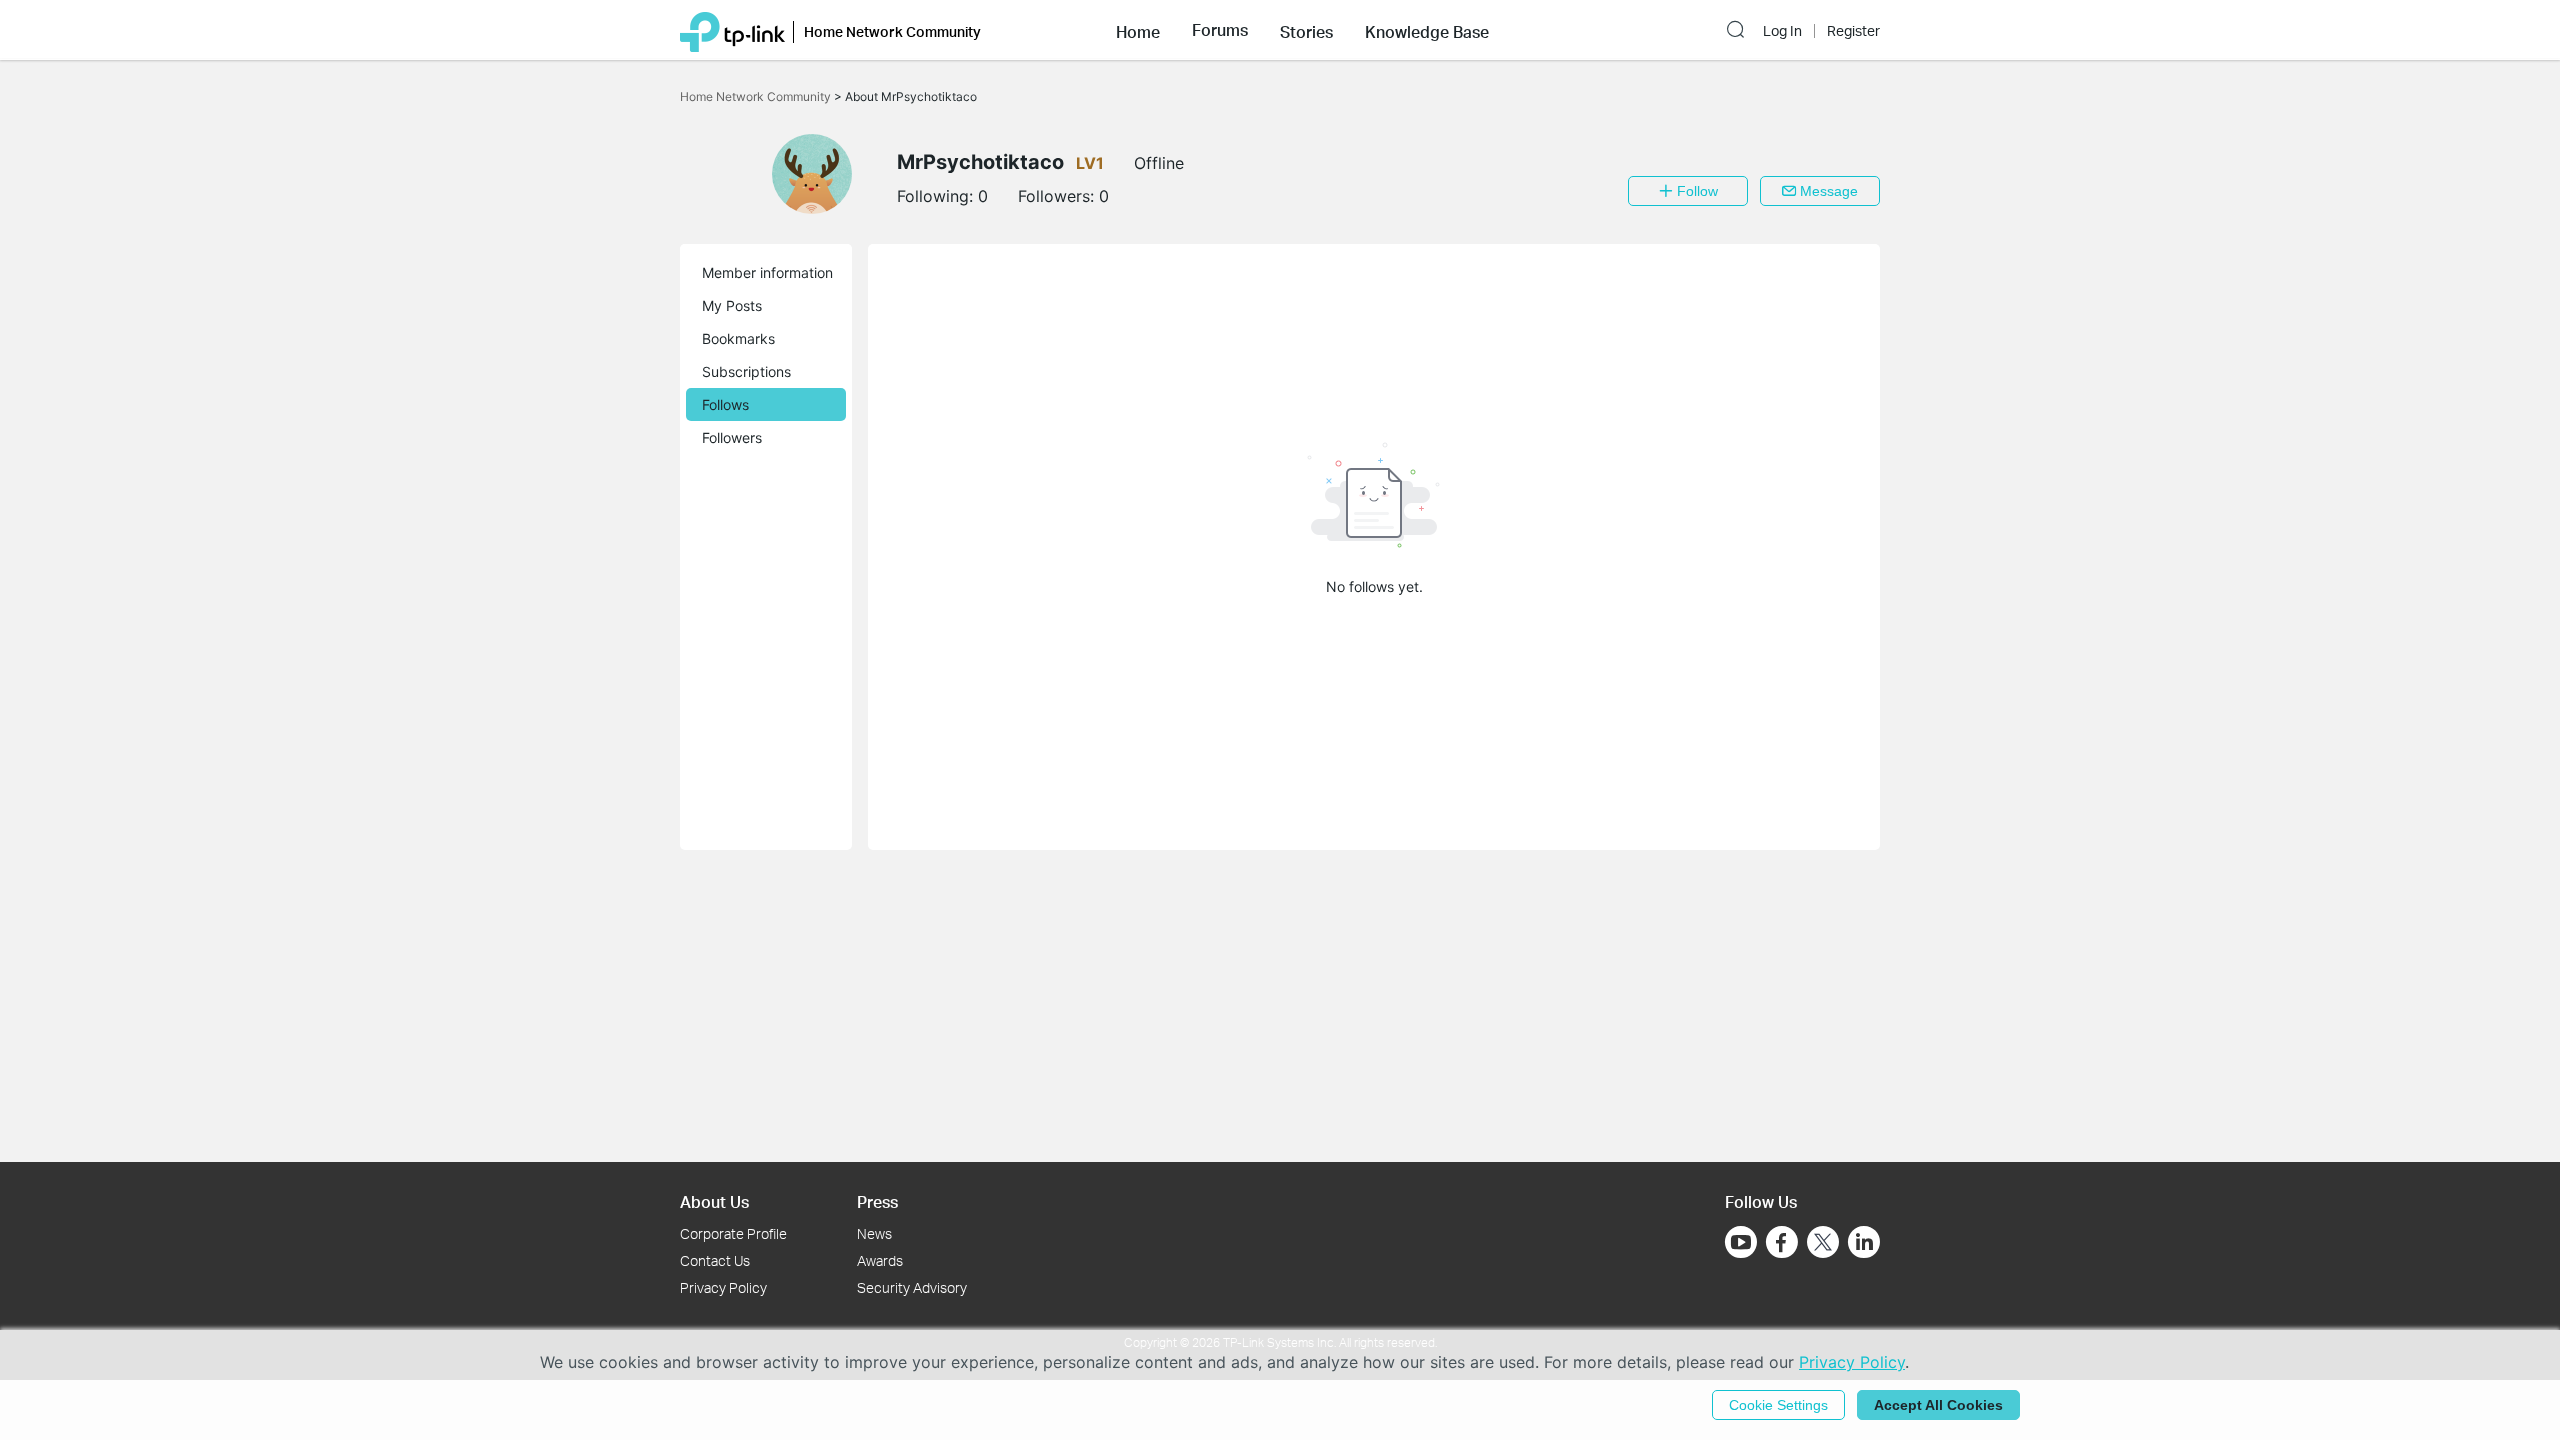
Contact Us (715, 1260)
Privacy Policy (723, 1287)
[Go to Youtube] (1741, 1242)
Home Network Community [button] (892, 31)
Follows (725, 404)
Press (877, 1201)
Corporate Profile (733, 1233)
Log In (1782, 31)
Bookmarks (738, 338)
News (874, 1233)
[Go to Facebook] (1782, 1242)
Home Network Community (757, 96)
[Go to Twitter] (1823, 1244)
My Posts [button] (732, 305)
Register (1853, 31)
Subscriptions (746, 371)
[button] (1138, 30)
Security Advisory (912, 1287)
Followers (732, 437)
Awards (880, 1260)
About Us (714, 1201)
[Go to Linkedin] (1864, 1242)
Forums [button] (1220, 30)
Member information (767, 272)
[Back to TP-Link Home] (732, 30)
